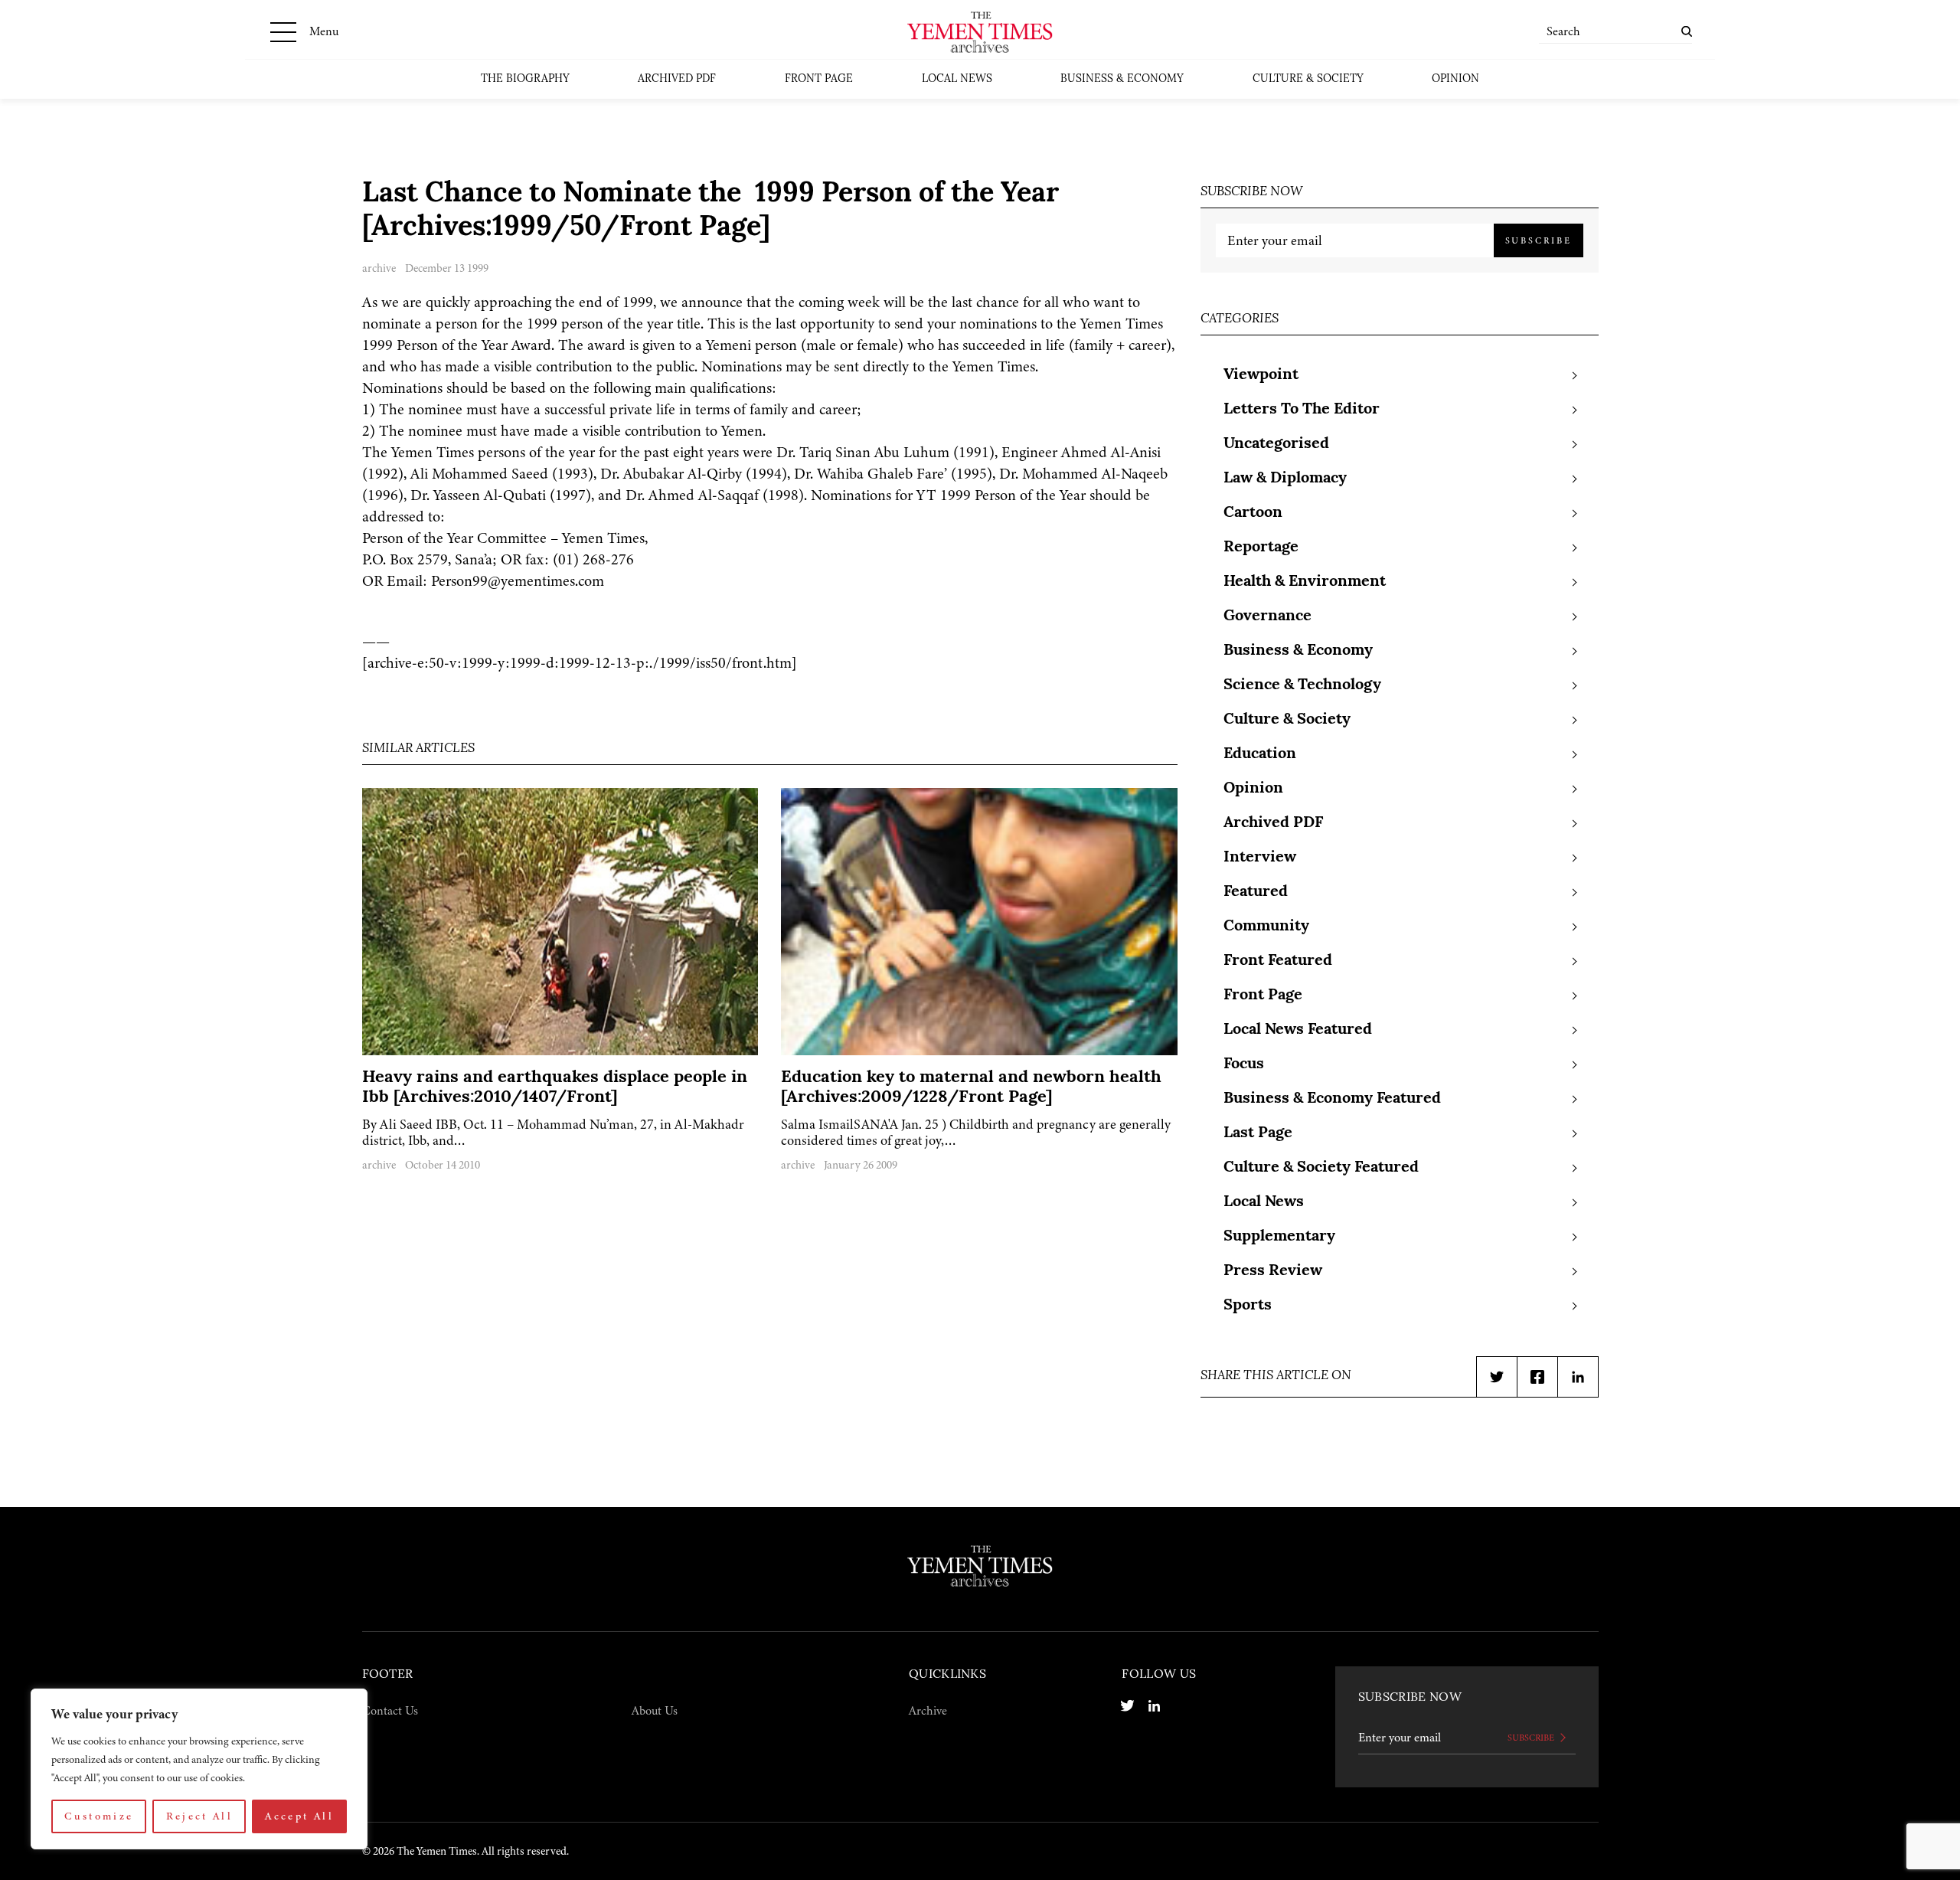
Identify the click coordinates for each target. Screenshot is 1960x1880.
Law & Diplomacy (1285, 479)
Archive (928, 1711)
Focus (1244, 1064)
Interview (1260, 858)
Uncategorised (1276, 444)
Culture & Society (1308, 79)
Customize (99, 1816)
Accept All (299, 1816)
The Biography (525, 79)
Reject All (200, 1816)
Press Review (1273, 1271)
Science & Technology (1302, 685)
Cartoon (1253, 513)
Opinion (1455, 79)
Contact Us (390, 1711)
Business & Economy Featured (1332, 1099)
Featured (1256, 892)
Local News (957, 79)
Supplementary (1279, 1237)
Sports (1248, 1306)
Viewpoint (1261, 375)
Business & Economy (1122, 79)
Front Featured (1278, 961)
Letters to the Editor (1302, 410)
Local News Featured (1298, 1030)
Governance (1267, 616)
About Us (655, 1711)
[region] (199, 1769)
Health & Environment (1305, 582)
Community (1266, 927)
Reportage (1261, 548)
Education (1260, 754)
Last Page (1258, 1133)
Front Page (819, 79)
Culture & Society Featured (1321, 1168)
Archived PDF (677, 79)
